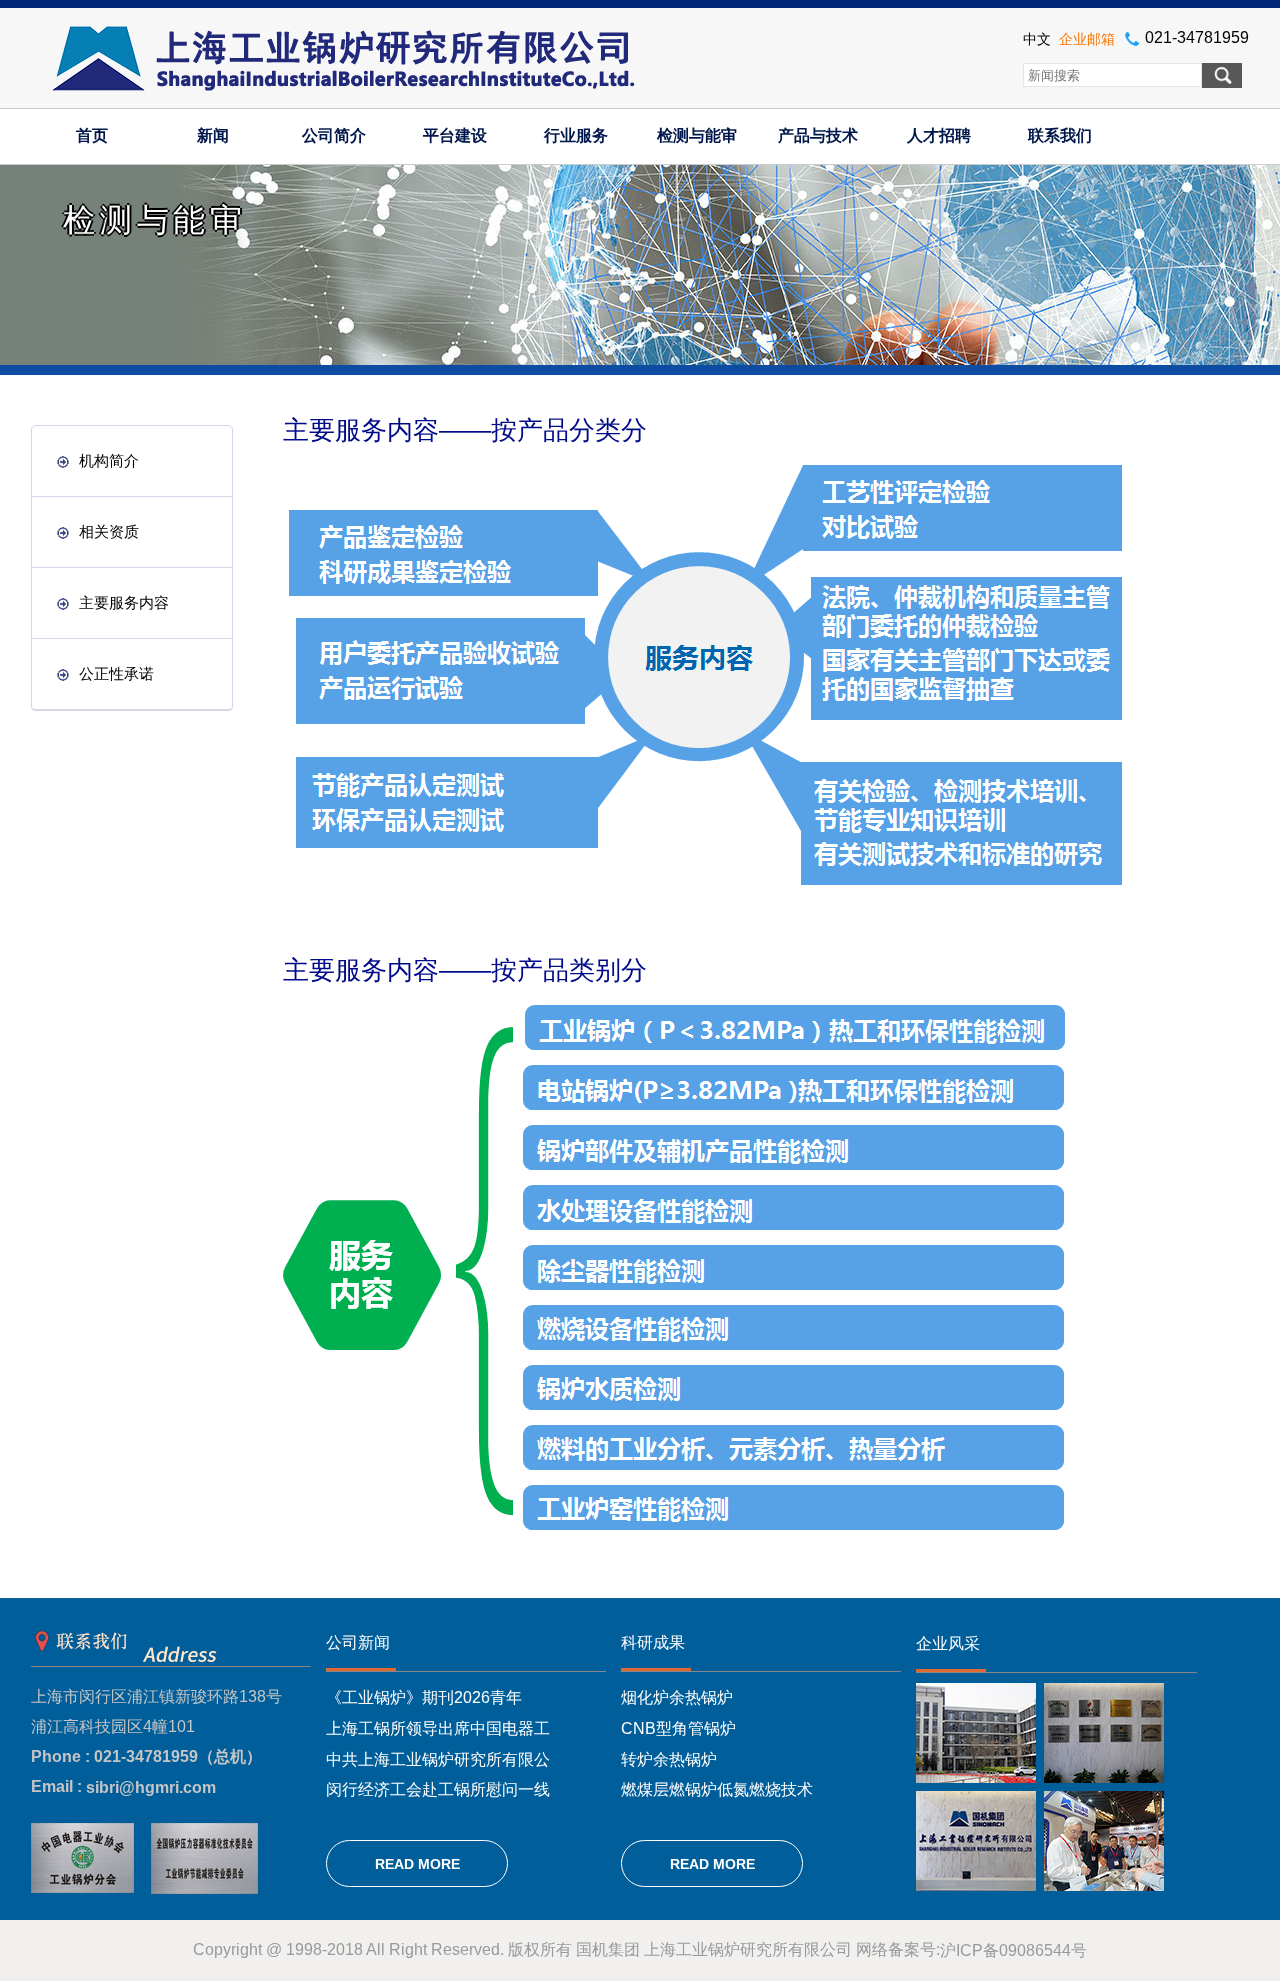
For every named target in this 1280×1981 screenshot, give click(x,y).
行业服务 (576, 135)
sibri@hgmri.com (151, 1787)
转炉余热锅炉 (669, 1758)
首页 (92, 135)
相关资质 (109, 531)
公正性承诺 (116, 673)
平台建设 (455, 135)
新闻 (213, 135)
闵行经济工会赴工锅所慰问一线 (438, 1789)
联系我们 (1060, 135)
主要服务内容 (124, 602)
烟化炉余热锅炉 (677, 1697)
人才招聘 (939, 135)
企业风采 (948, 1643)
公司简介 (334, 135)
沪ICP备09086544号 (1013, 1950)
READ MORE (417, 1864)
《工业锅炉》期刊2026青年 (424, 1697)
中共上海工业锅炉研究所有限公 (438, 1758)
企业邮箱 (1087, 39)
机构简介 (109, 460)
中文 (1037, 39)
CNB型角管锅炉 (678, 1728)
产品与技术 (818, 135)
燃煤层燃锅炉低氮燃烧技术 (717, 1789)
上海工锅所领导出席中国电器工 (438, 1728)
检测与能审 (697, 135)
